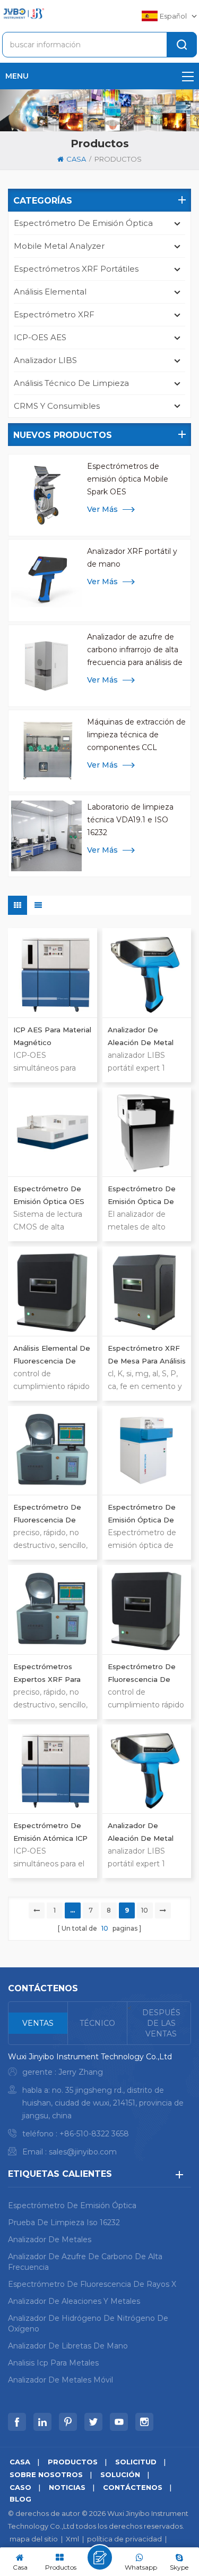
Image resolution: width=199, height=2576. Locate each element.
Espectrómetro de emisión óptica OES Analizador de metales (49, 1196)
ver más (102, 509)
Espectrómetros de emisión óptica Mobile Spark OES (128, 479)
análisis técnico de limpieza (71, 383)
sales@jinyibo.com (83, 2152)
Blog (20, 2499)
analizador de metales (50, 2240)
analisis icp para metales (53, 2363)
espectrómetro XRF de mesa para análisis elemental (147, 1356)
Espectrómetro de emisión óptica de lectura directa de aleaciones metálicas (145, 1196)
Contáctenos (133, 2487)
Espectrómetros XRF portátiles (76, 269)
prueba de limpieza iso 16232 (64, 2223)
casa (76, 159)
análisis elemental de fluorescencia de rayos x (52, 1356)
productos (118, 159)
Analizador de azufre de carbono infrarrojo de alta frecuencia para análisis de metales (135, 650)
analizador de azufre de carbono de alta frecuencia (85, 2262)
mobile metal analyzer (59, 246)
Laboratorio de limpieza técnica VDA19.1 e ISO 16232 (130, 820)
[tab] (38, 2023)
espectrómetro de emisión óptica (83, 223)
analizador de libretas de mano (68, 2346)
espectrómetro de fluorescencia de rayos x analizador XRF (47, 1514)
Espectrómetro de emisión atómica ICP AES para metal (50, 1833)
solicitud (136, 2462)
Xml (72, 2539)
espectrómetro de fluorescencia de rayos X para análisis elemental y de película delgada (145, 1674)
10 (145, 1910)
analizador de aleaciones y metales (74, 2301)
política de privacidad (124, 2539)
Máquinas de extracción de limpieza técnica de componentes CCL (136, 735)
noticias (67, 2487)
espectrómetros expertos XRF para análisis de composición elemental (47, 1674)
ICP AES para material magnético (52, 1036)
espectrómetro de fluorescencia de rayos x (92, 2284)
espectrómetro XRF (54, 314)
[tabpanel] (99, 2107)
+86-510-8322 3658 (94, 2134)
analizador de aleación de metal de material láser (141, 1833)
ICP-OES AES (40, 337)
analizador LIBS (45, 360)
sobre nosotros (46, 2474)
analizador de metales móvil (60, 2380)
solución (120, 2474)
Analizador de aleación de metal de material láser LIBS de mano (141, 1037)
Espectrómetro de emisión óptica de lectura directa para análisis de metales (145, 1514)
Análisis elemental (50, 292)
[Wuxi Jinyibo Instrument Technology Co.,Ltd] (23, 14)
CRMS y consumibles (57, 406)
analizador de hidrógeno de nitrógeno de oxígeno (88, 2324)
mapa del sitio (34, 2539)
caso (20, 2487)
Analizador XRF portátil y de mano (132, 558)
